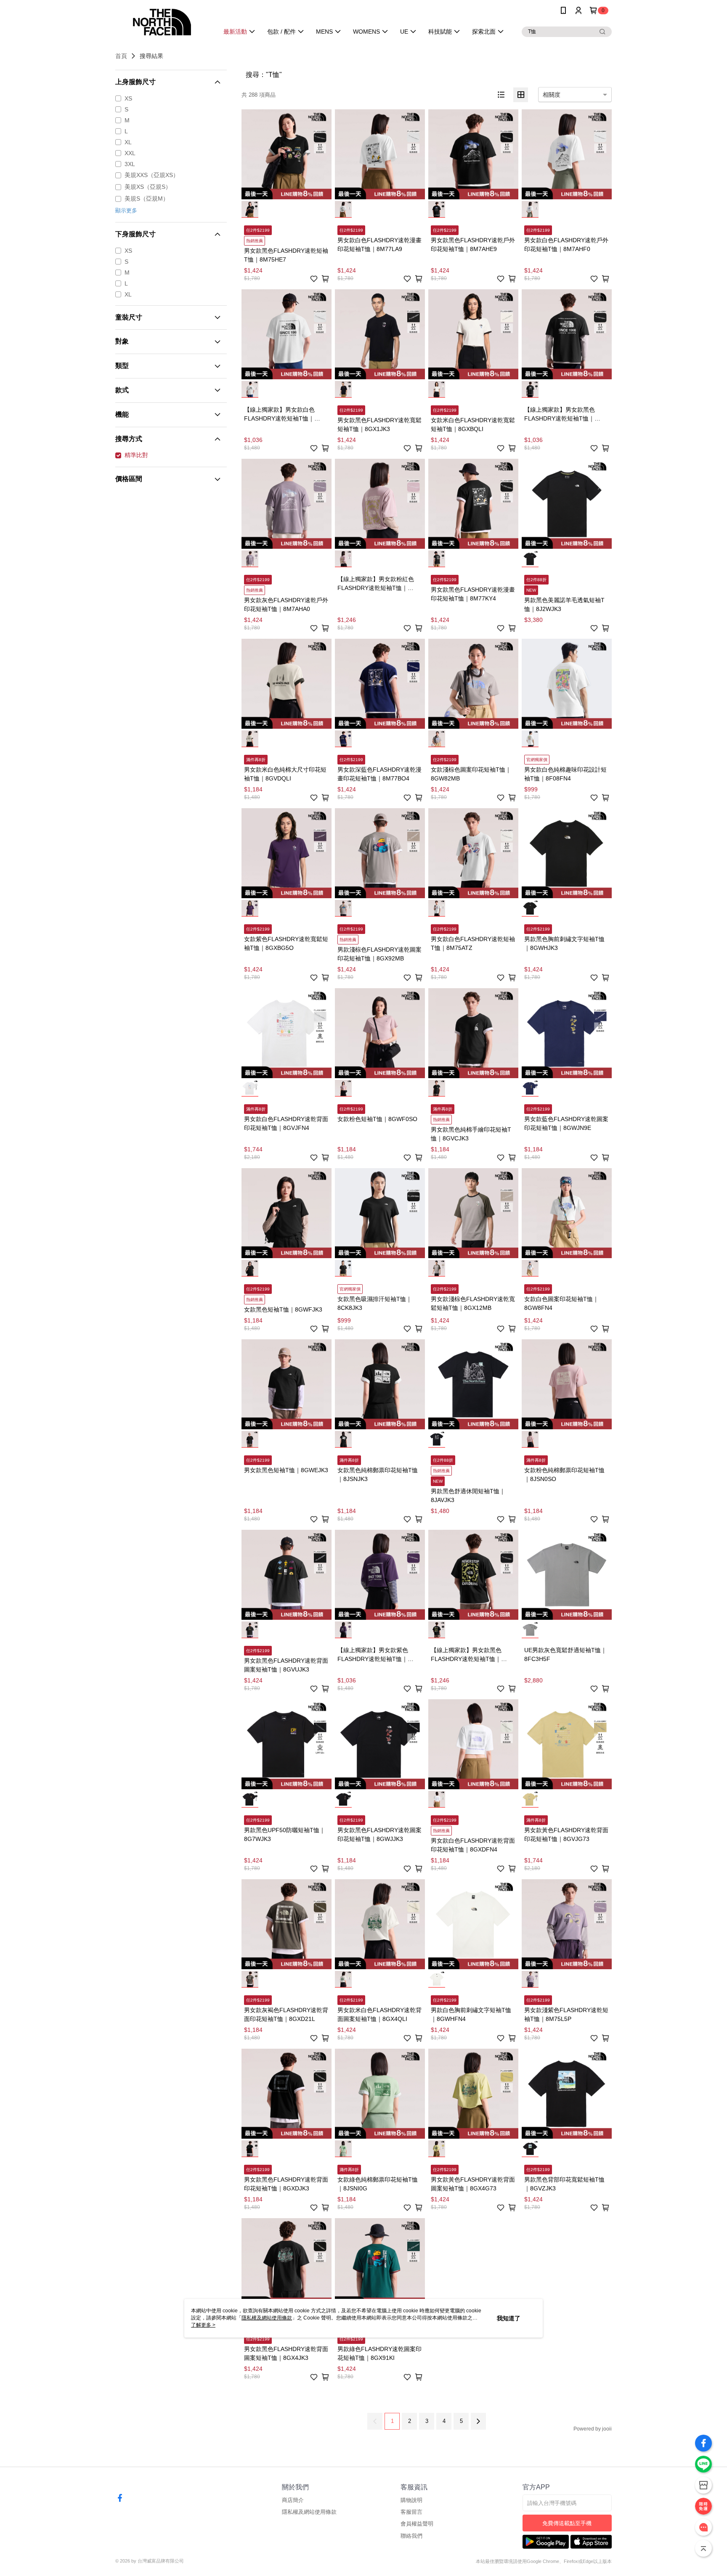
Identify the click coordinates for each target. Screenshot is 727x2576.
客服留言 (411, 2512)
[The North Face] (162, 22)
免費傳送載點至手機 (567, 2523)
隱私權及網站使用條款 (309, 2512)
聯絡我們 (411, 2536)
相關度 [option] (552, 95)
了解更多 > (203, 2325)
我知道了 (509, 2318)
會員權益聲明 (417, 2524)
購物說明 (411, 2500)
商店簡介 (293, 2500)
